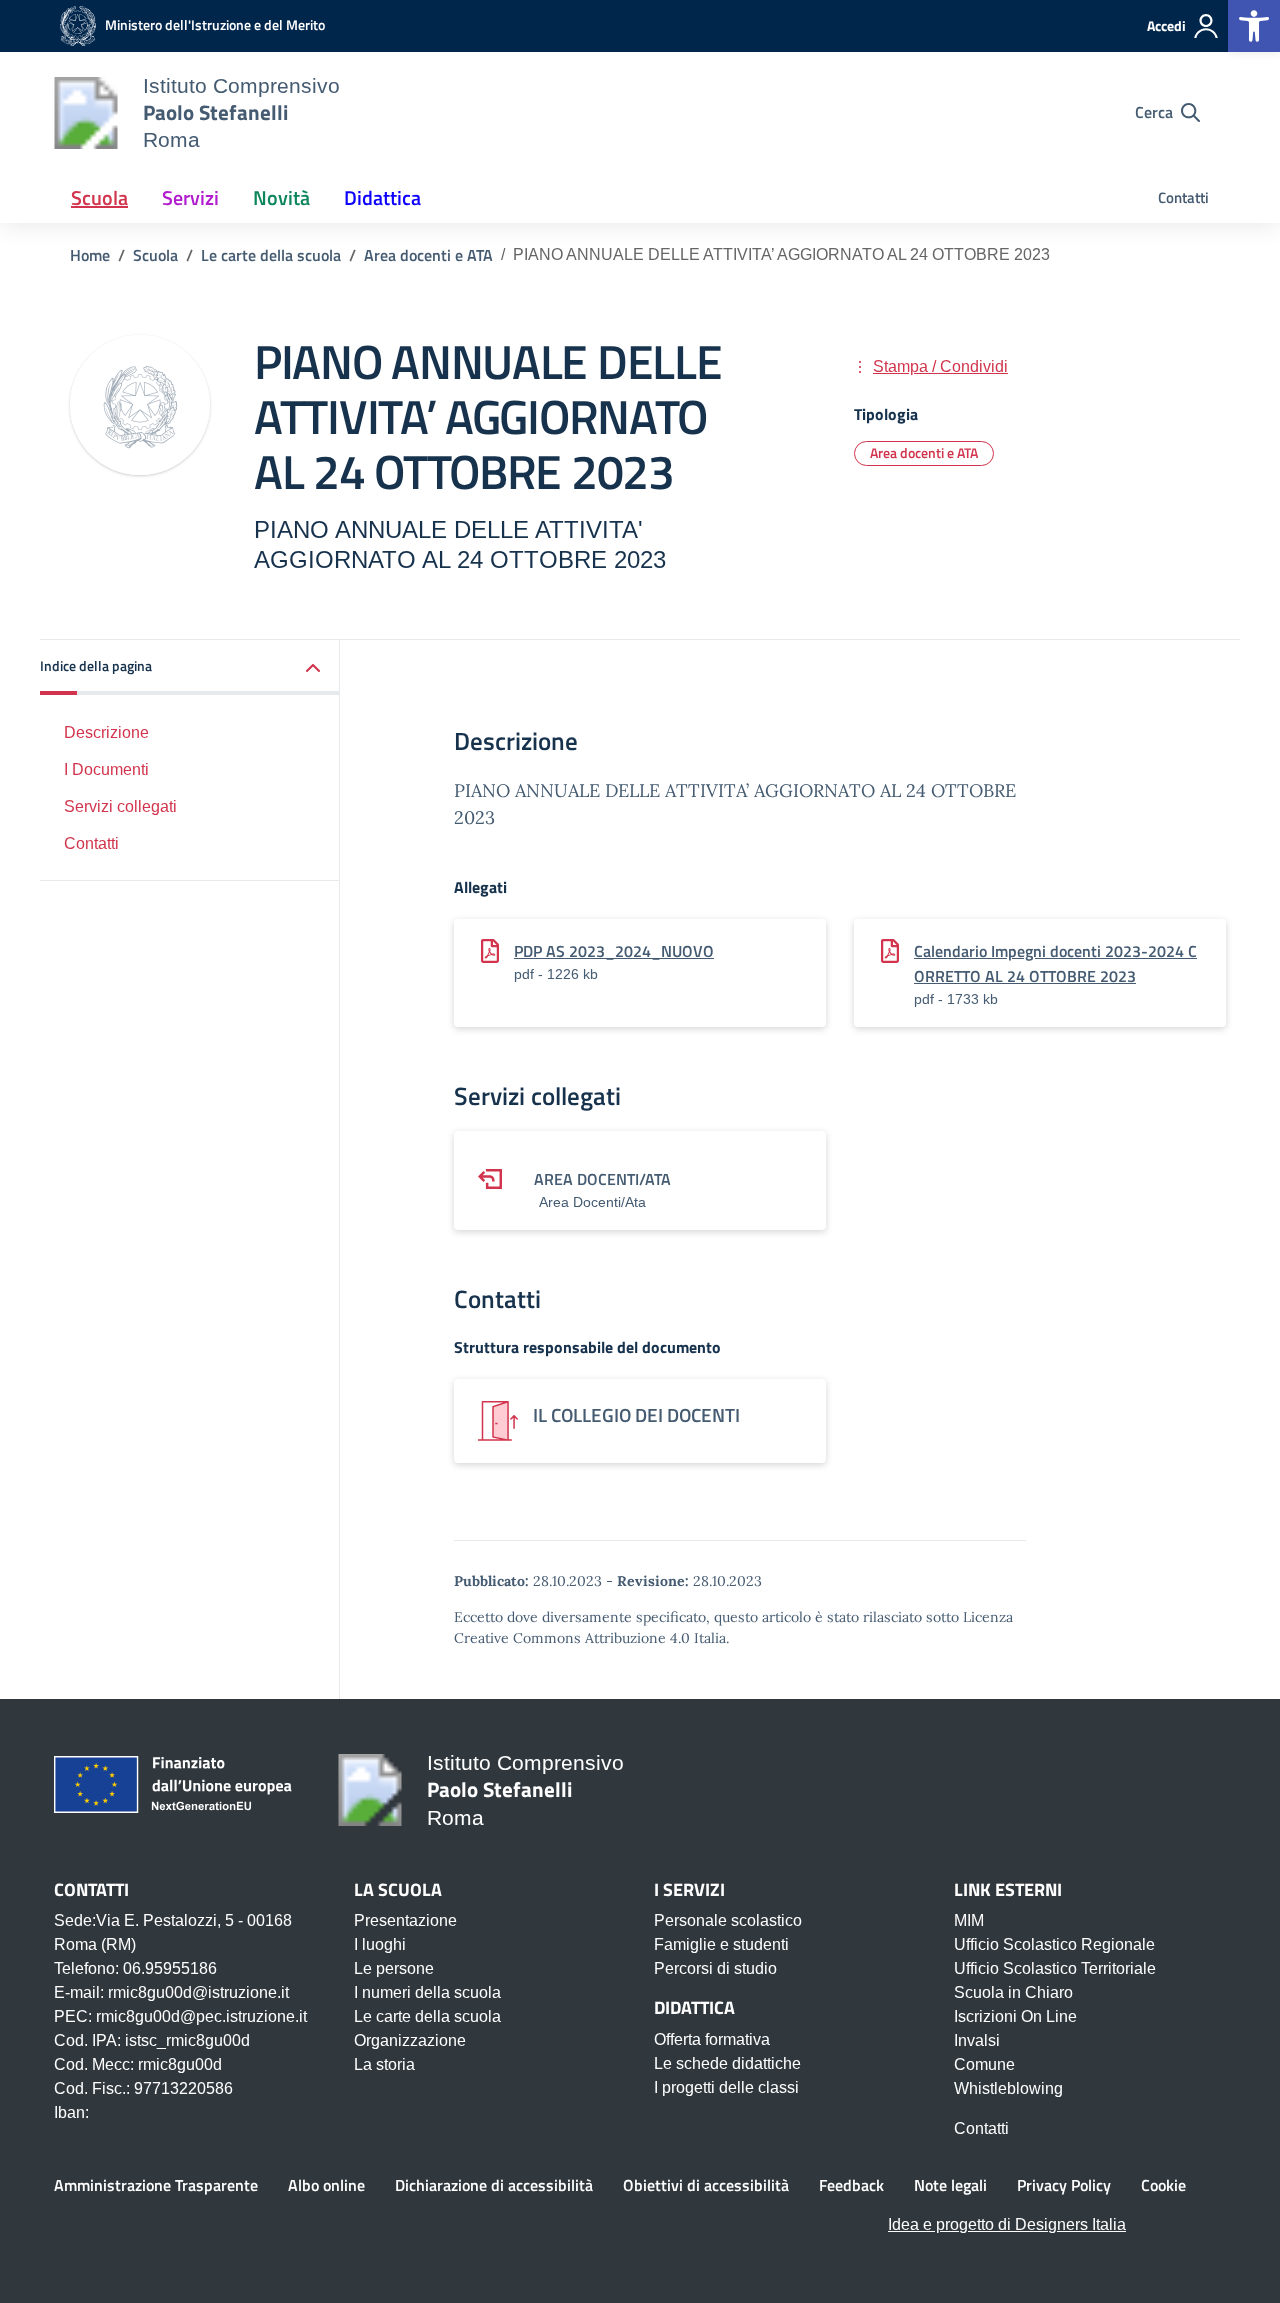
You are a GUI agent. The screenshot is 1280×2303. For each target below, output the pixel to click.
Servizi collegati (120, 806)
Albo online (326, 2185)
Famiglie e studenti (721, 1944)
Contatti (1183, 197)
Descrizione (106, 732)
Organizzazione (410, 2040)
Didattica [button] (382, 197)
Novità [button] (281, 197)
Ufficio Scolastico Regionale (1054, 1944)
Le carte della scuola (427, 2016)
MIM (969, 1920)
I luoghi (380, 1944)
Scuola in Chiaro (1013, 1992)
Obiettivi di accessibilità (706, 2185)
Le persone (394, 1968)
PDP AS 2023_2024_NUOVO (614, 951)
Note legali (950, 2185)
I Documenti (106, 769)
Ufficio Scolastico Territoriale (1055, 1968)
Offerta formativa (712, 2039)
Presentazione (405, 1920)
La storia (384, 2064)
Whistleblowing (1008, 2088)
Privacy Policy (1064, 2185)
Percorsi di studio (715, 1968)
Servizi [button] (190, 197)
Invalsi (977, 2040)
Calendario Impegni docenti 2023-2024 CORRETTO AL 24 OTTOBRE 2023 (1055, 963)
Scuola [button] (99, 197)
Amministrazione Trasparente (156, 2185)
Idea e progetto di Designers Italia (1007, 2224)
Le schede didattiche (727, 2063)
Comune (984, 2064)
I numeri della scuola (427, 1992)
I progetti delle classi (726, 2087)
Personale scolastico (728, 1920)
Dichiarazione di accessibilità (494, 2185)
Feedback (851, 2185)
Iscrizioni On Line (1015, 2016)
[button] (190, 667)
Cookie (1163, 2185)
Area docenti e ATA (924, 452)
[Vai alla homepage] (86, 113)
